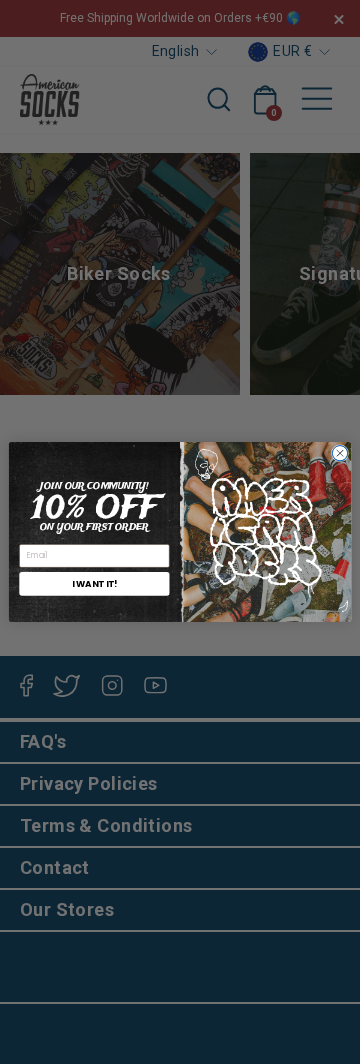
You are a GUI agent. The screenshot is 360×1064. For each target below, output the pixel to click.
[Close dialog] (339, 453)
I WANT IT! (95, 583)
